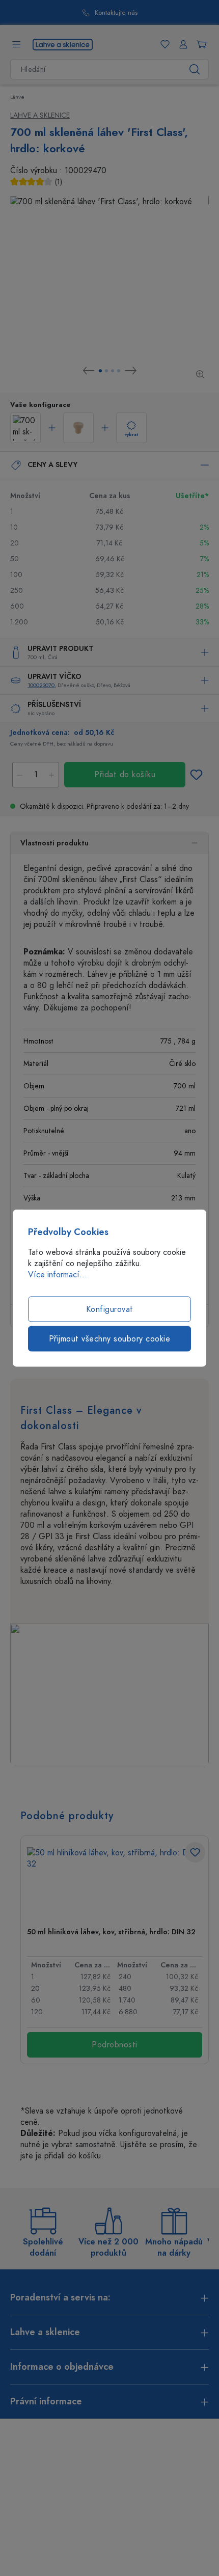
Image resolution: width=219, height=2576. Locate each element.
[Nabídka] (16, 44)
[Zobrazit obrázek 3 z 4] (113, 371)
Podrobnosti (115, 2045)
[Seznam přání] (163, 44)
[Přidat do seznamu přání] (196, 775)
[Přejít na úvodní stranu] (63, 44)
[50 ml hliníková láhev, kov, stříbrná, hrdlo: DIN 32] (115, 1883)
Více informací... (58, 1275)
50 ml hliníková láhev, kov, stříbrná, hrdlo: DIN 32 (111, 1932)
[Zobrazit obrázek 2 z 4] (106, 371)
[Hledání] (195, 69)
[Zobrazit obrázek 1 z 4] (100, 371)
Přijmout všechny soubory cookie (110, 1339)
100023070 (41, 685)
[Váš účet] (181, 44)
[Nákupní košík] (200, 44)
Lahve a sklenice (40, 115)
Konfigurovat (110, 1309)
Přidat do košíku (125, 775)
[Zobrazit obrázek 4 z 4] (119, 371)
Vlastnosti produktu (54, 843)
